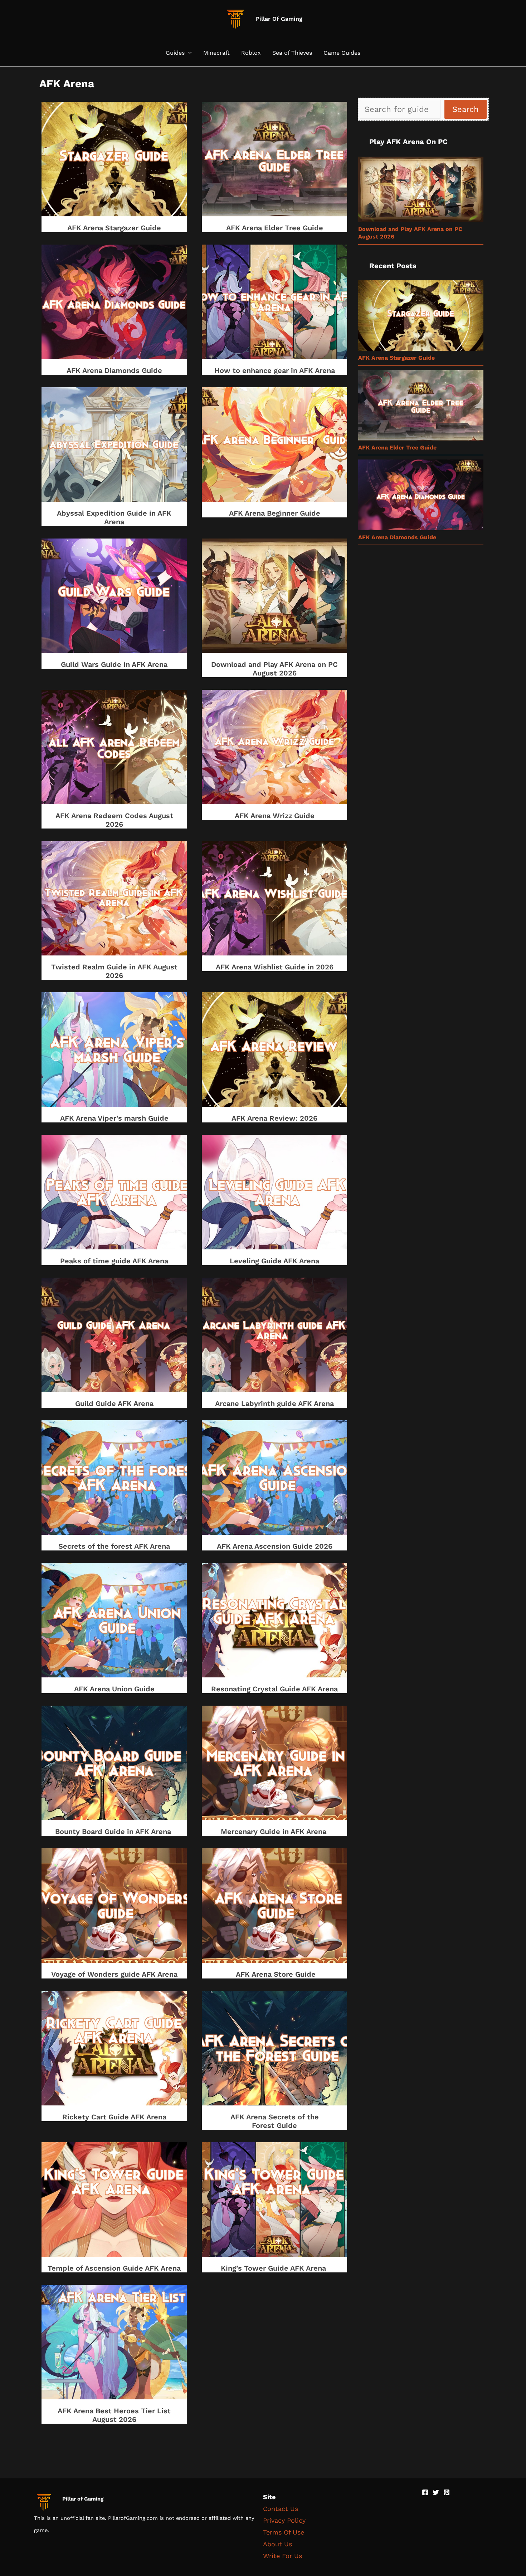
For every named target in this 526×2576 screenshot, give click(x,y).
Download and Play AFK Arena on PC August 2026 (274, 669)
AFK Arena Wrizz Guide (275, 816)
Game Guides (342, 53)
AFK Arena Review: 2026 (274, 1118)
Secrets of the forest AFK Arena (114, 1546)
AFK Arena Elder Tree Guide (275, 228)
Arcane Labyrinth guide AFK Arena (274, 1403)
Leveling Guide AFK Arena (274, 1261)
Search (466, 109)
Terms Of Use (284, 2532)
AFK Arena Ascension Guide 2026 (275, 1546)
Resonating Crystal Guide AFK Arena (274, 1689)
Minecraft (216, 53)
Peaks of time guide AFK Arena (114, 1261)
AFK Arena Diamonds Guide (114, 370)
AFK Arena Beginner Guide (275, 513)
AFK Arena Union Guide (114, 1689)
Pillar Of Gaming (279, 19)
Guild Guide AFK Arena (114, 1403)
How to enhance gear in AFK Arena (275, 370)
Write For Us (283, 2556)
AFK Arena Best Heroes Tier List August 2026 (114, 2415)
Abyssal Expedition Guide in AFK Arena (114, 517)
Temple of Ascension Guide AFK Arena (114, 2268)
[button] (188, 53)
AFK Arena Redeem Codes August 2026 (114, 820)
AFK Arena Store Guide (275, 1974)
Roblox (251, 53)
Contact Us (281, 2509)
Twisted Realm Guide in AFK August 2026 (114, 971)
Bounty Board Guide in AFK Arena (114, 1832)
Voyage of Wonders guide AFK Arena (114, 1974)
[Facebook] (425, 2492)
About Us (277, 2544)
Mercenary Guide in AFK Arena (275, 1832)
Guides (175, 53)
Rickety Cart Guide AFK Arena (114, 2117)
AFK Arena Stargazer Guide (114, 228)
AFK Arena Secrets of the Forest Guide (275, 2121)
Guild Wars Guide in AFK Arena (114, 664)
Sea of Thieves (292, 53)
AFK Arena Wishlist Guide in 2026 (275, 967)
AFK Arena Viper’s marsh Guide (114, 1118)
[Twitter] (436, 2492)
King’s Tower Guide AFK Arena (274, 2268)
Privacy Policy (284, 2520)
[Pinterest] (447, 2492)
